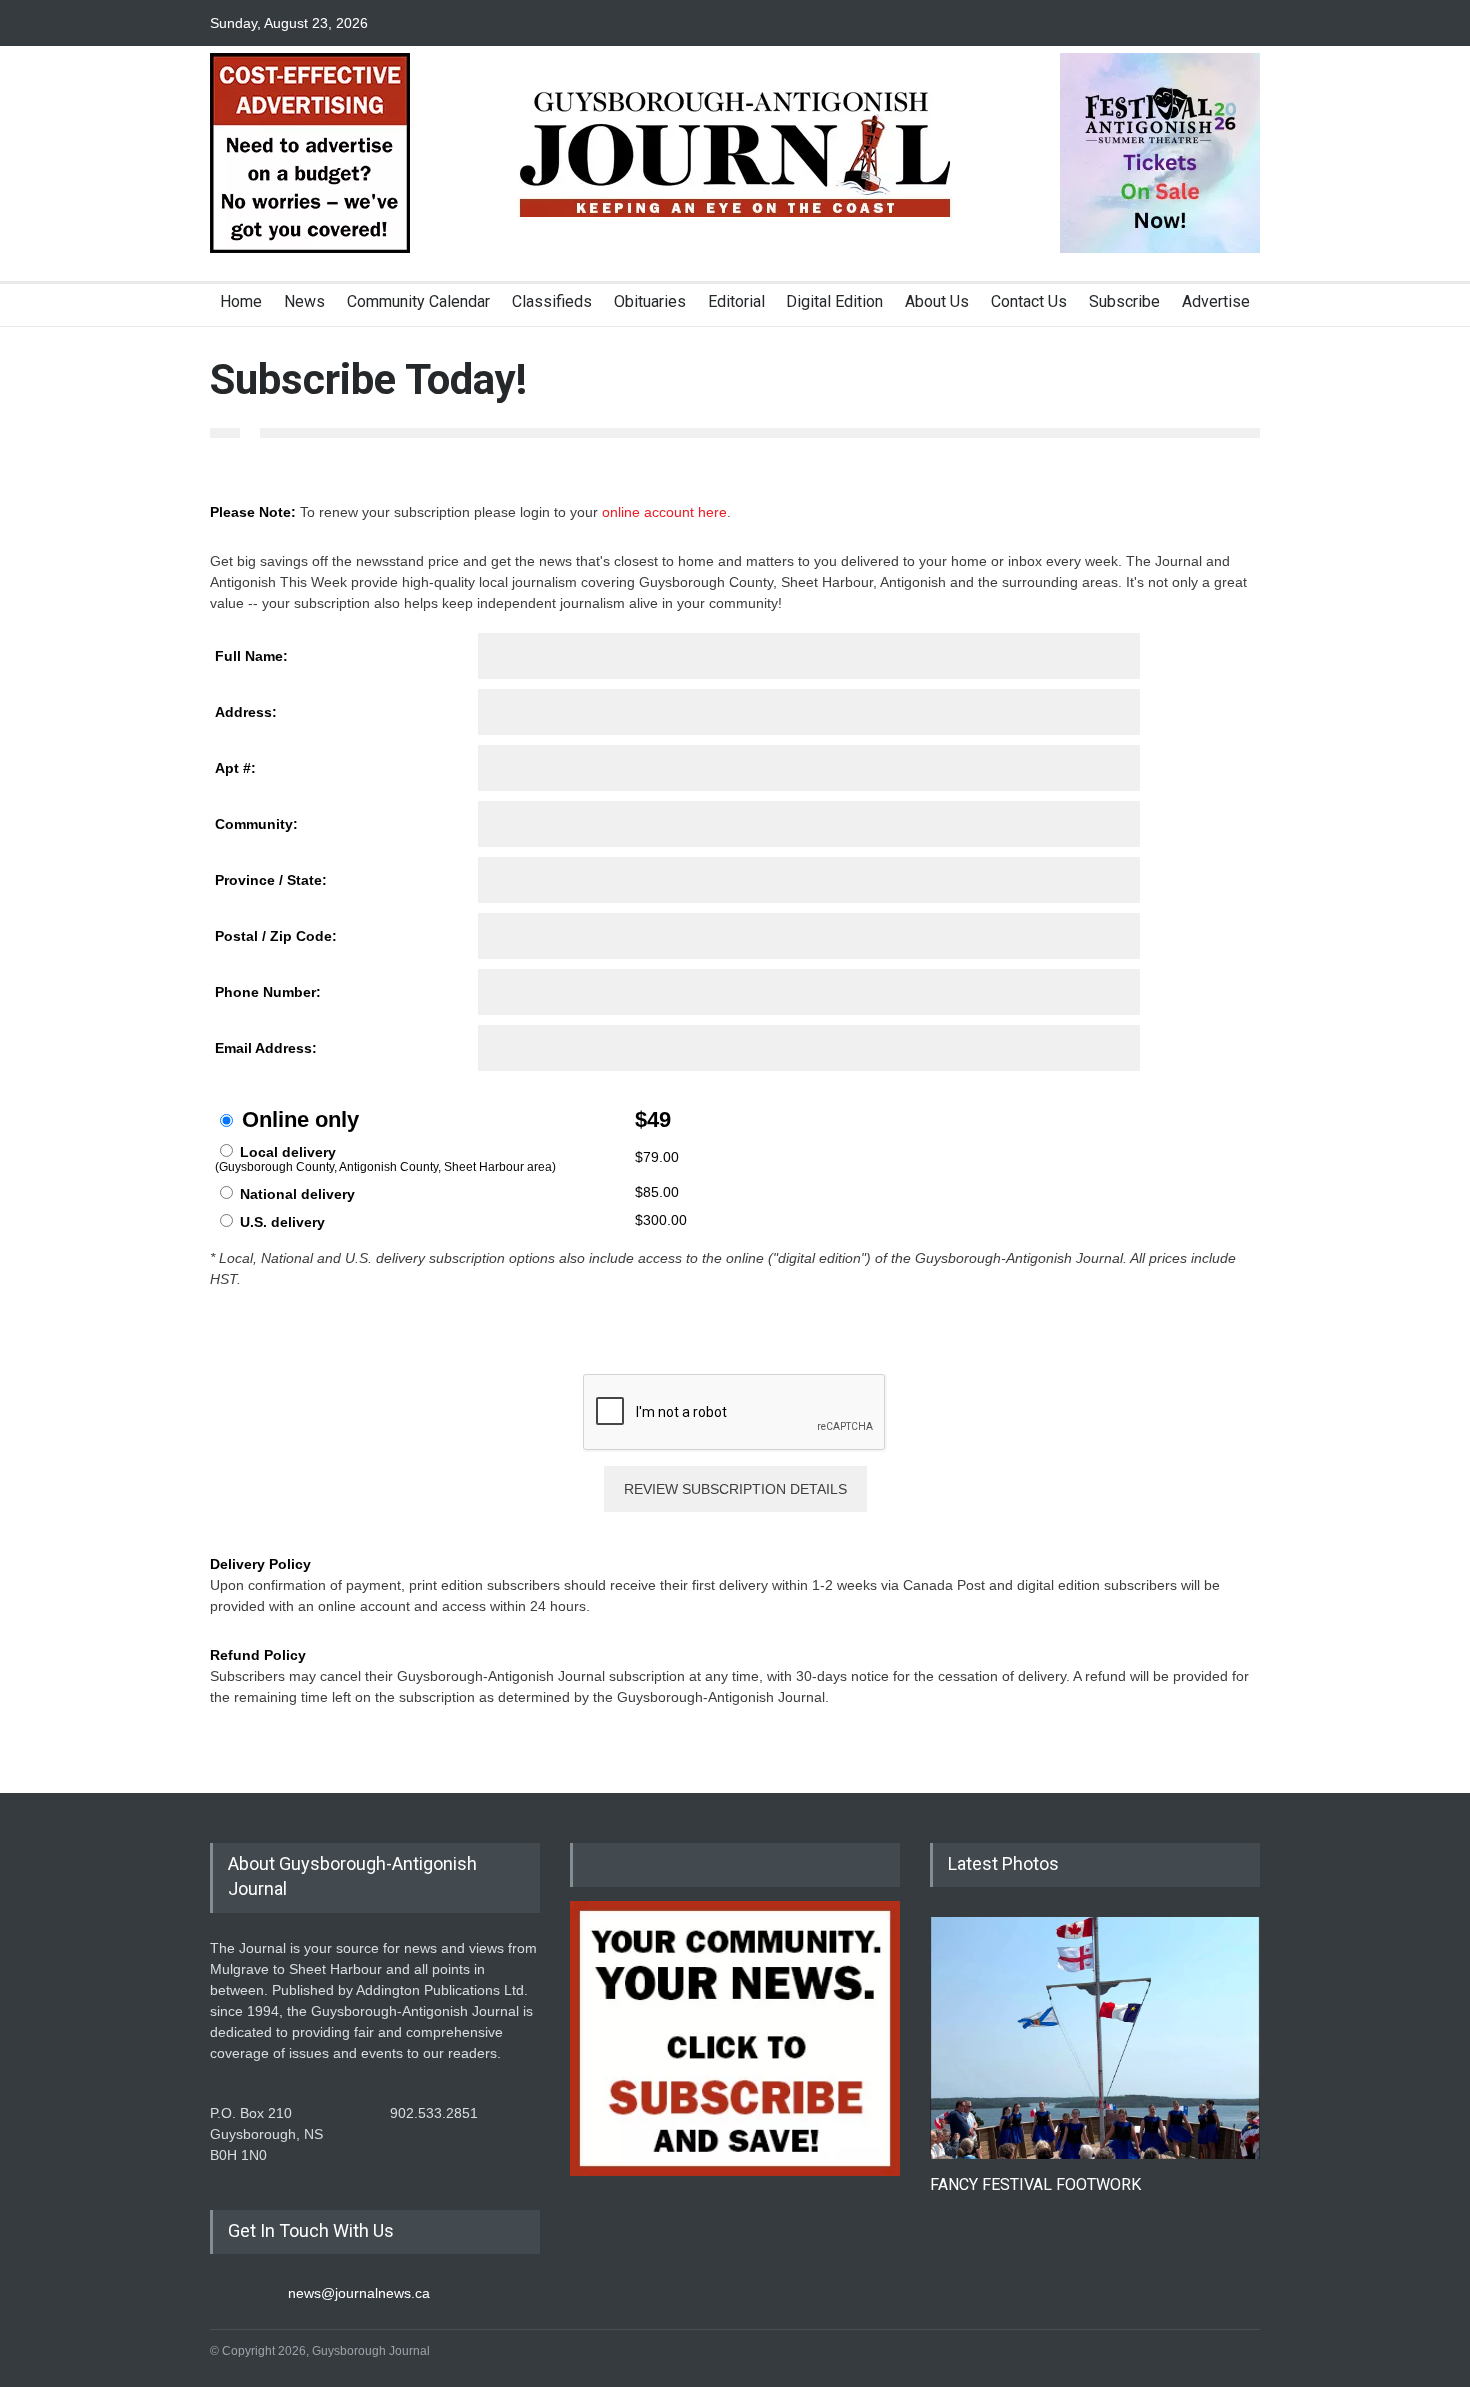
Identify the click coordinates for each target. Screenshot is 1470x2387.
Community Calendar (418, 301)
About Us (937, 301)
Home (241, 301)
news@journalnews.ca (359, 2293)
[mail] (1245, 23)
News (304, 301)
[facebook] (1175, 23)
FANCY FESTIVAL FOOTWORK (1035, 2184)
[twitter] (1210, 23)
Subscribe (1124, 301)
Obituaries (650, 301)
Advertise (1216, 301)
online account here (664, 512)
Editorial (736, 301)
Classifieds (552, 301)
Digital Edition (834, 301)
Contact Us (1029, 301)
